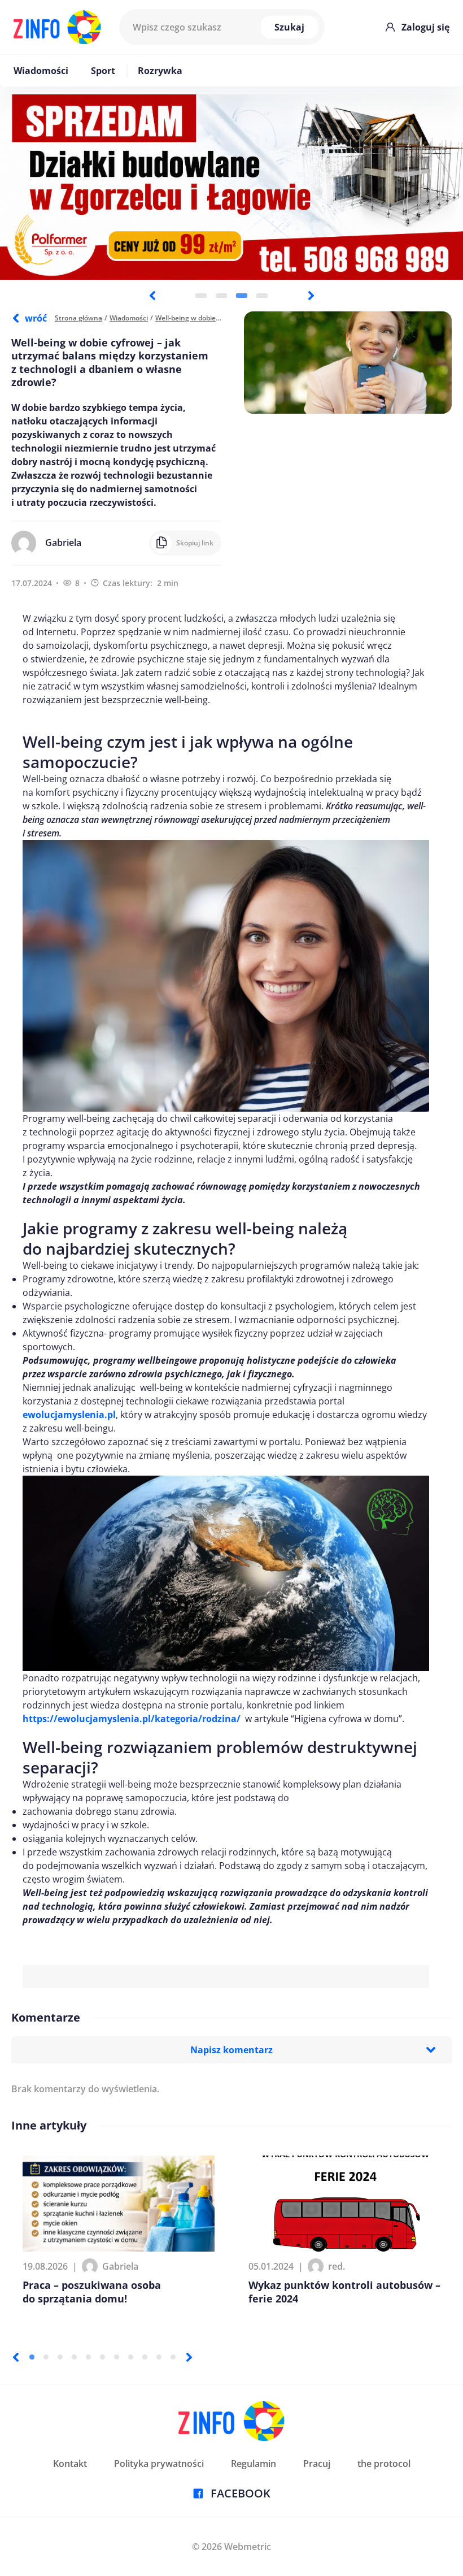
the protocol (384, 2464)
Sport (103, 71)
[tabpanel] (231, 187)
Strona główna (78, 318)
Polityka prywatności (159, 2464)
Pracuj (317, 2464)
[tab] (201, 296)
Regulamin (254, 2464)
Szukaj (289, 27)
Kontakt (70, 2464)
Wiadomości (41, 71)
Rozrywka (160, 71)
